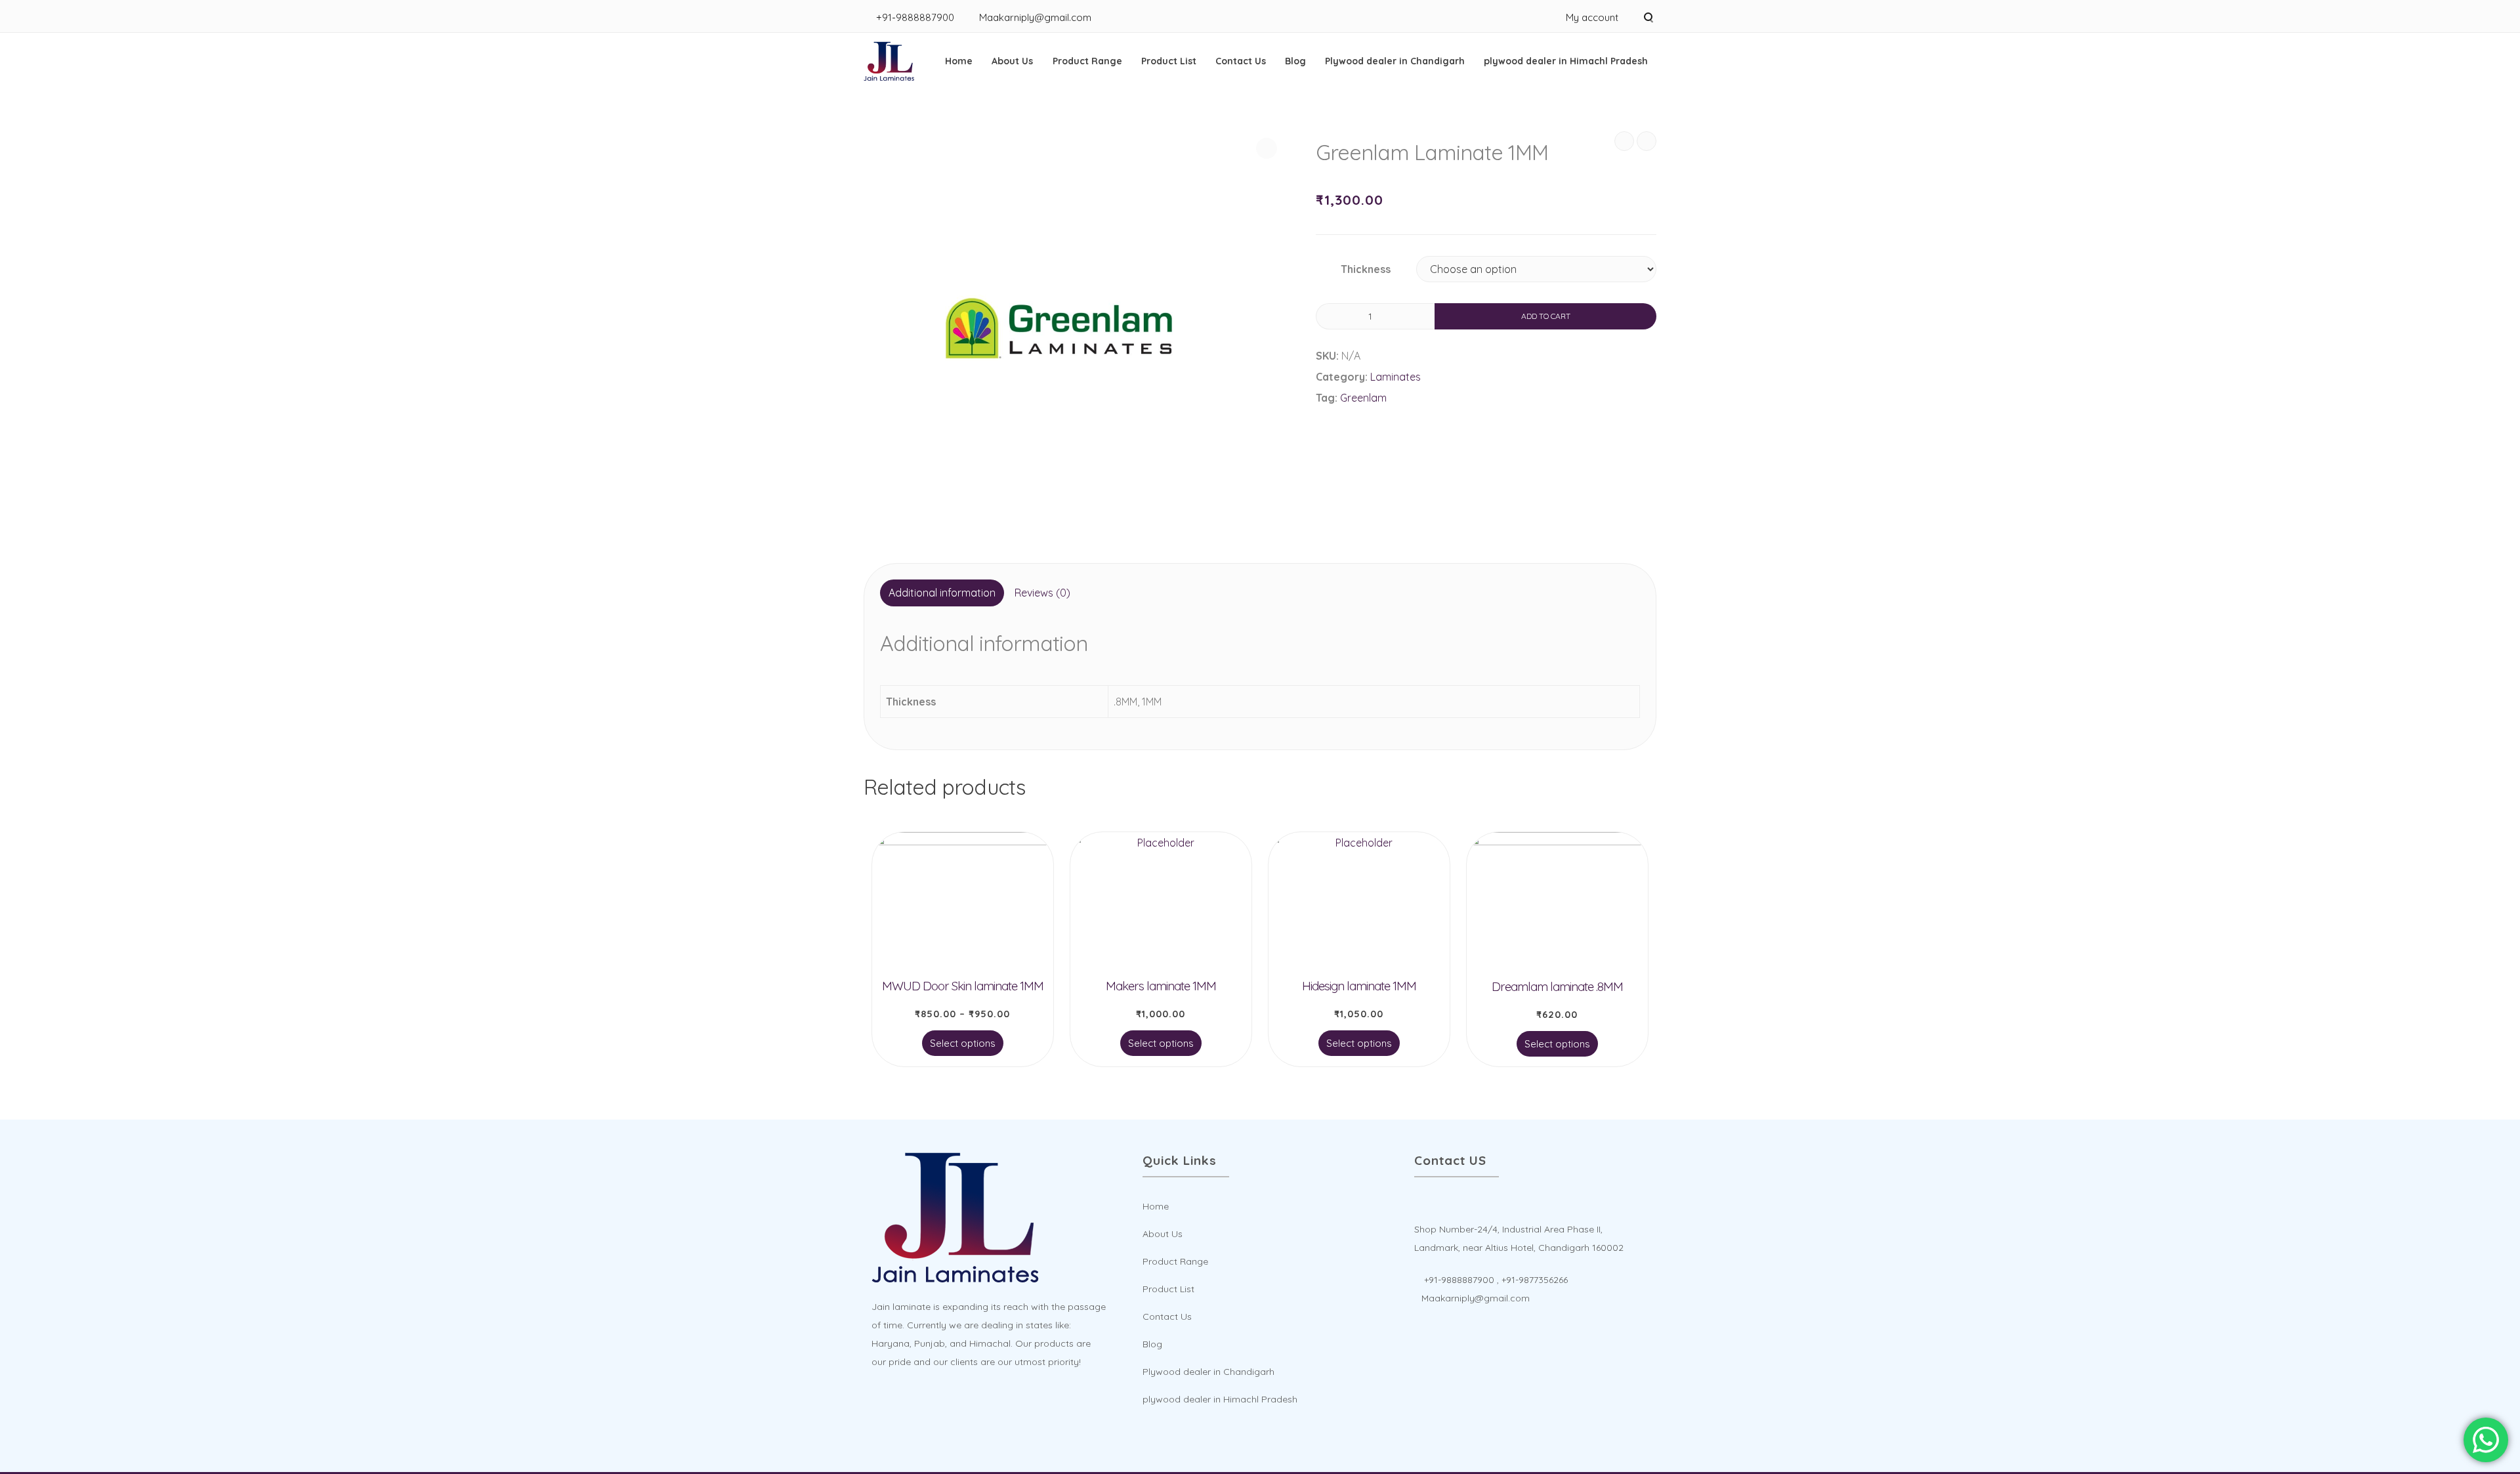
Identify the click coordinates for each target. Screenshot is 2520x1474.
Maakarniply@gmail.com (1035, 17)
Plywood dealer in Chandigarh (1395, 61)
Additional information (942, 593)
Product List (1169, 61)
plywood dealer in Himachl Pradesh (1566, 61)
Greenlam (1363, 398)
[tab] (942, 593)
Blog (1295, 61)
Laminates (1396, 377)
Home (959, 61)
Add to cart (1546, 316)
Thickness (1366, 269)
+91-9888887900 (915, 17)
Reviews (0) (1042, 593)
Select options (963, 1043)
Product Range (1087, 61)
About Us (1012, 61)
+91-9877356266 (1535, 1280)
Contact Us (1241, 61)
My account (1592, 17)
